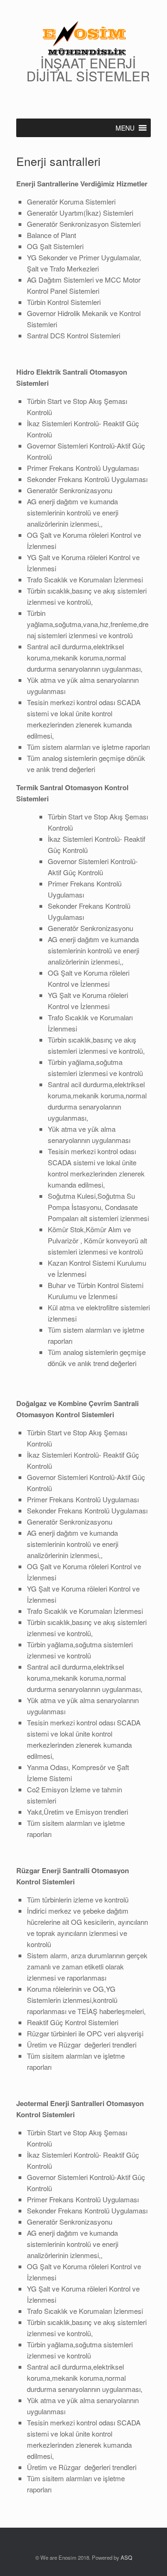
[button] (125, 128)
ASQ (126, 2557)
